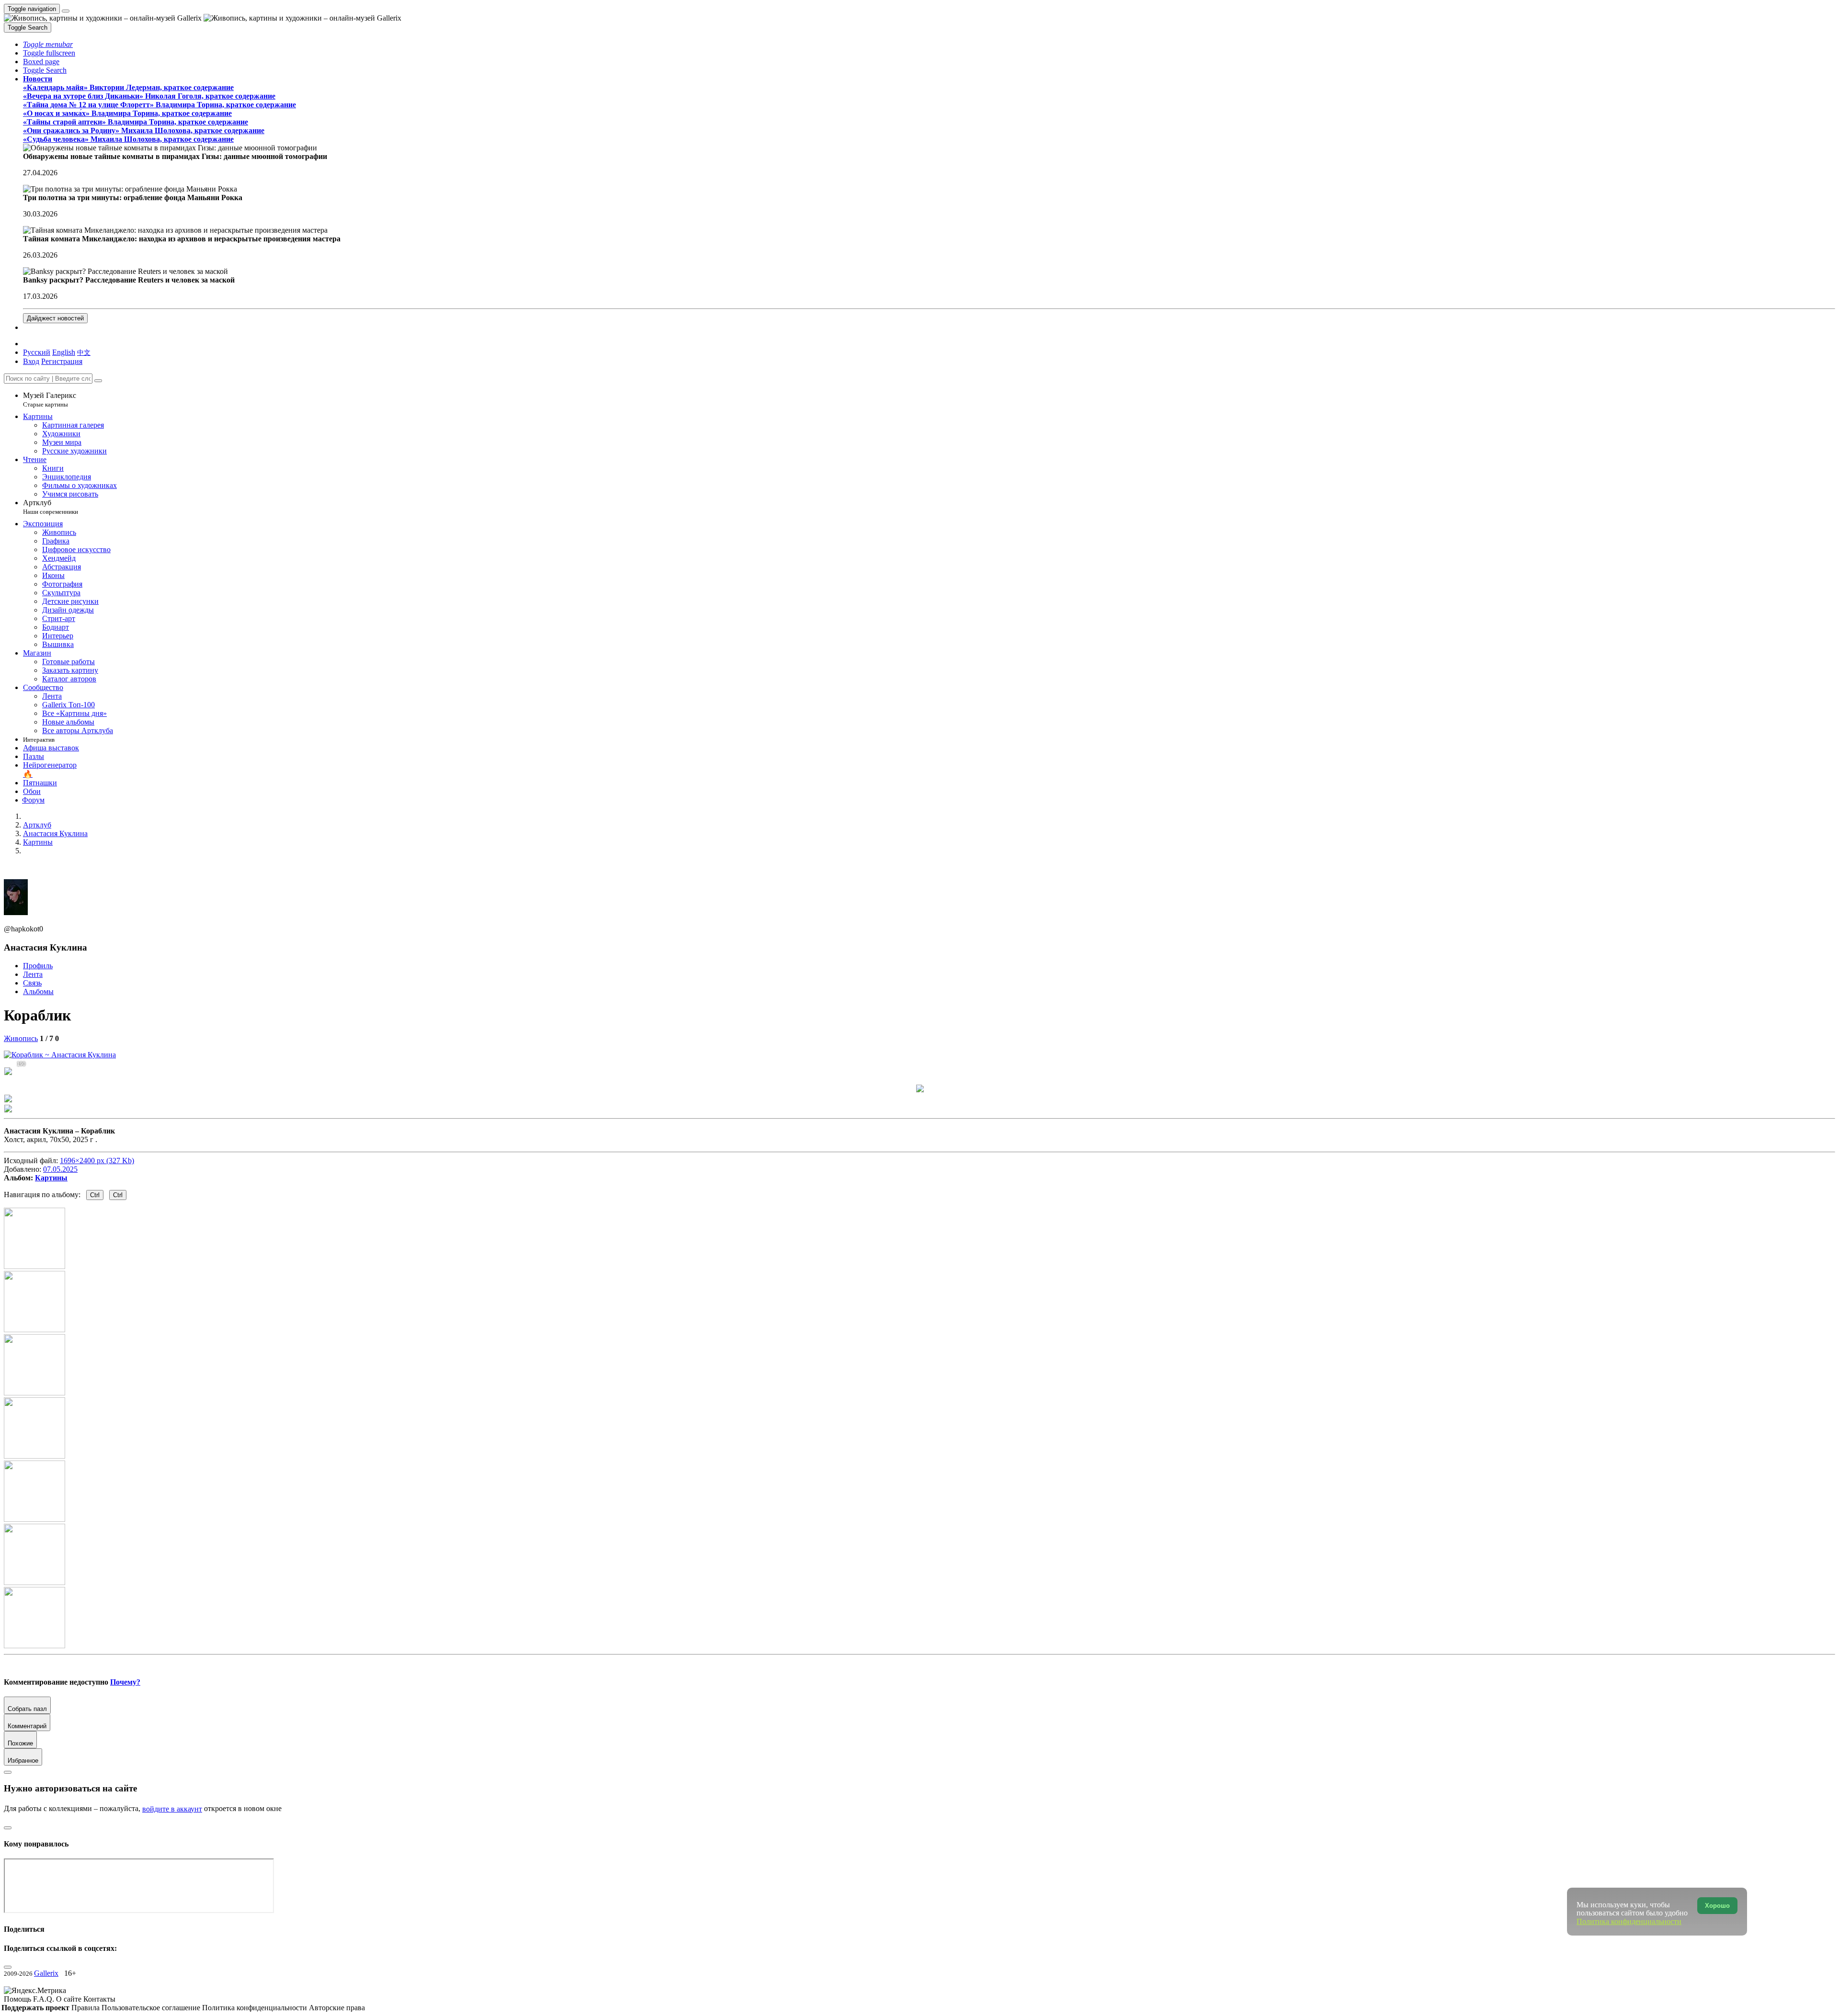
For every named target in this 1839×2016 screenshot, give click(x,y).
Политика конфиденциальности (255, 2008)
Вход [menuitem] (31, 361)
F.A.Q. (45, 1999)
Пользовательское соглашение (152, 2008)
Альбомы (38, 991)
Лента (33, 974)
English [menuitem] (64, 352)
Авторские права (337, 2008)
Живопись (21, 1038)
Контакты (99, 1999)
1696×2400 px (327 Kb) (97, 1161)
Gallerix (46, 1973)
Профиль (38, 966)
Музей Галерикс (50, 400)
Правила (86, 2008)
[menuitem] (84, 352)
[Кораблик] (60, 1055)
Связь (32, 983)
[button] (48, 44)
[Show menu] (66, 11)
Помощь (18, 1999)
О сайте (70, 1999)
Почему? (125, 1682)
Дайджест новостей (55, 318)
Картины (51, 1178)
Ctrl (95, 1195)
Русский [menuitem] (37, 352)
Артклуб (51, 507)
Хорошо (1717, 1906)
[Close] (98, 381)
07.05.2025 (60, 1169)
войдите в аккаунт (172, 1809)
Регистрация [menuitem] (62, 361)
